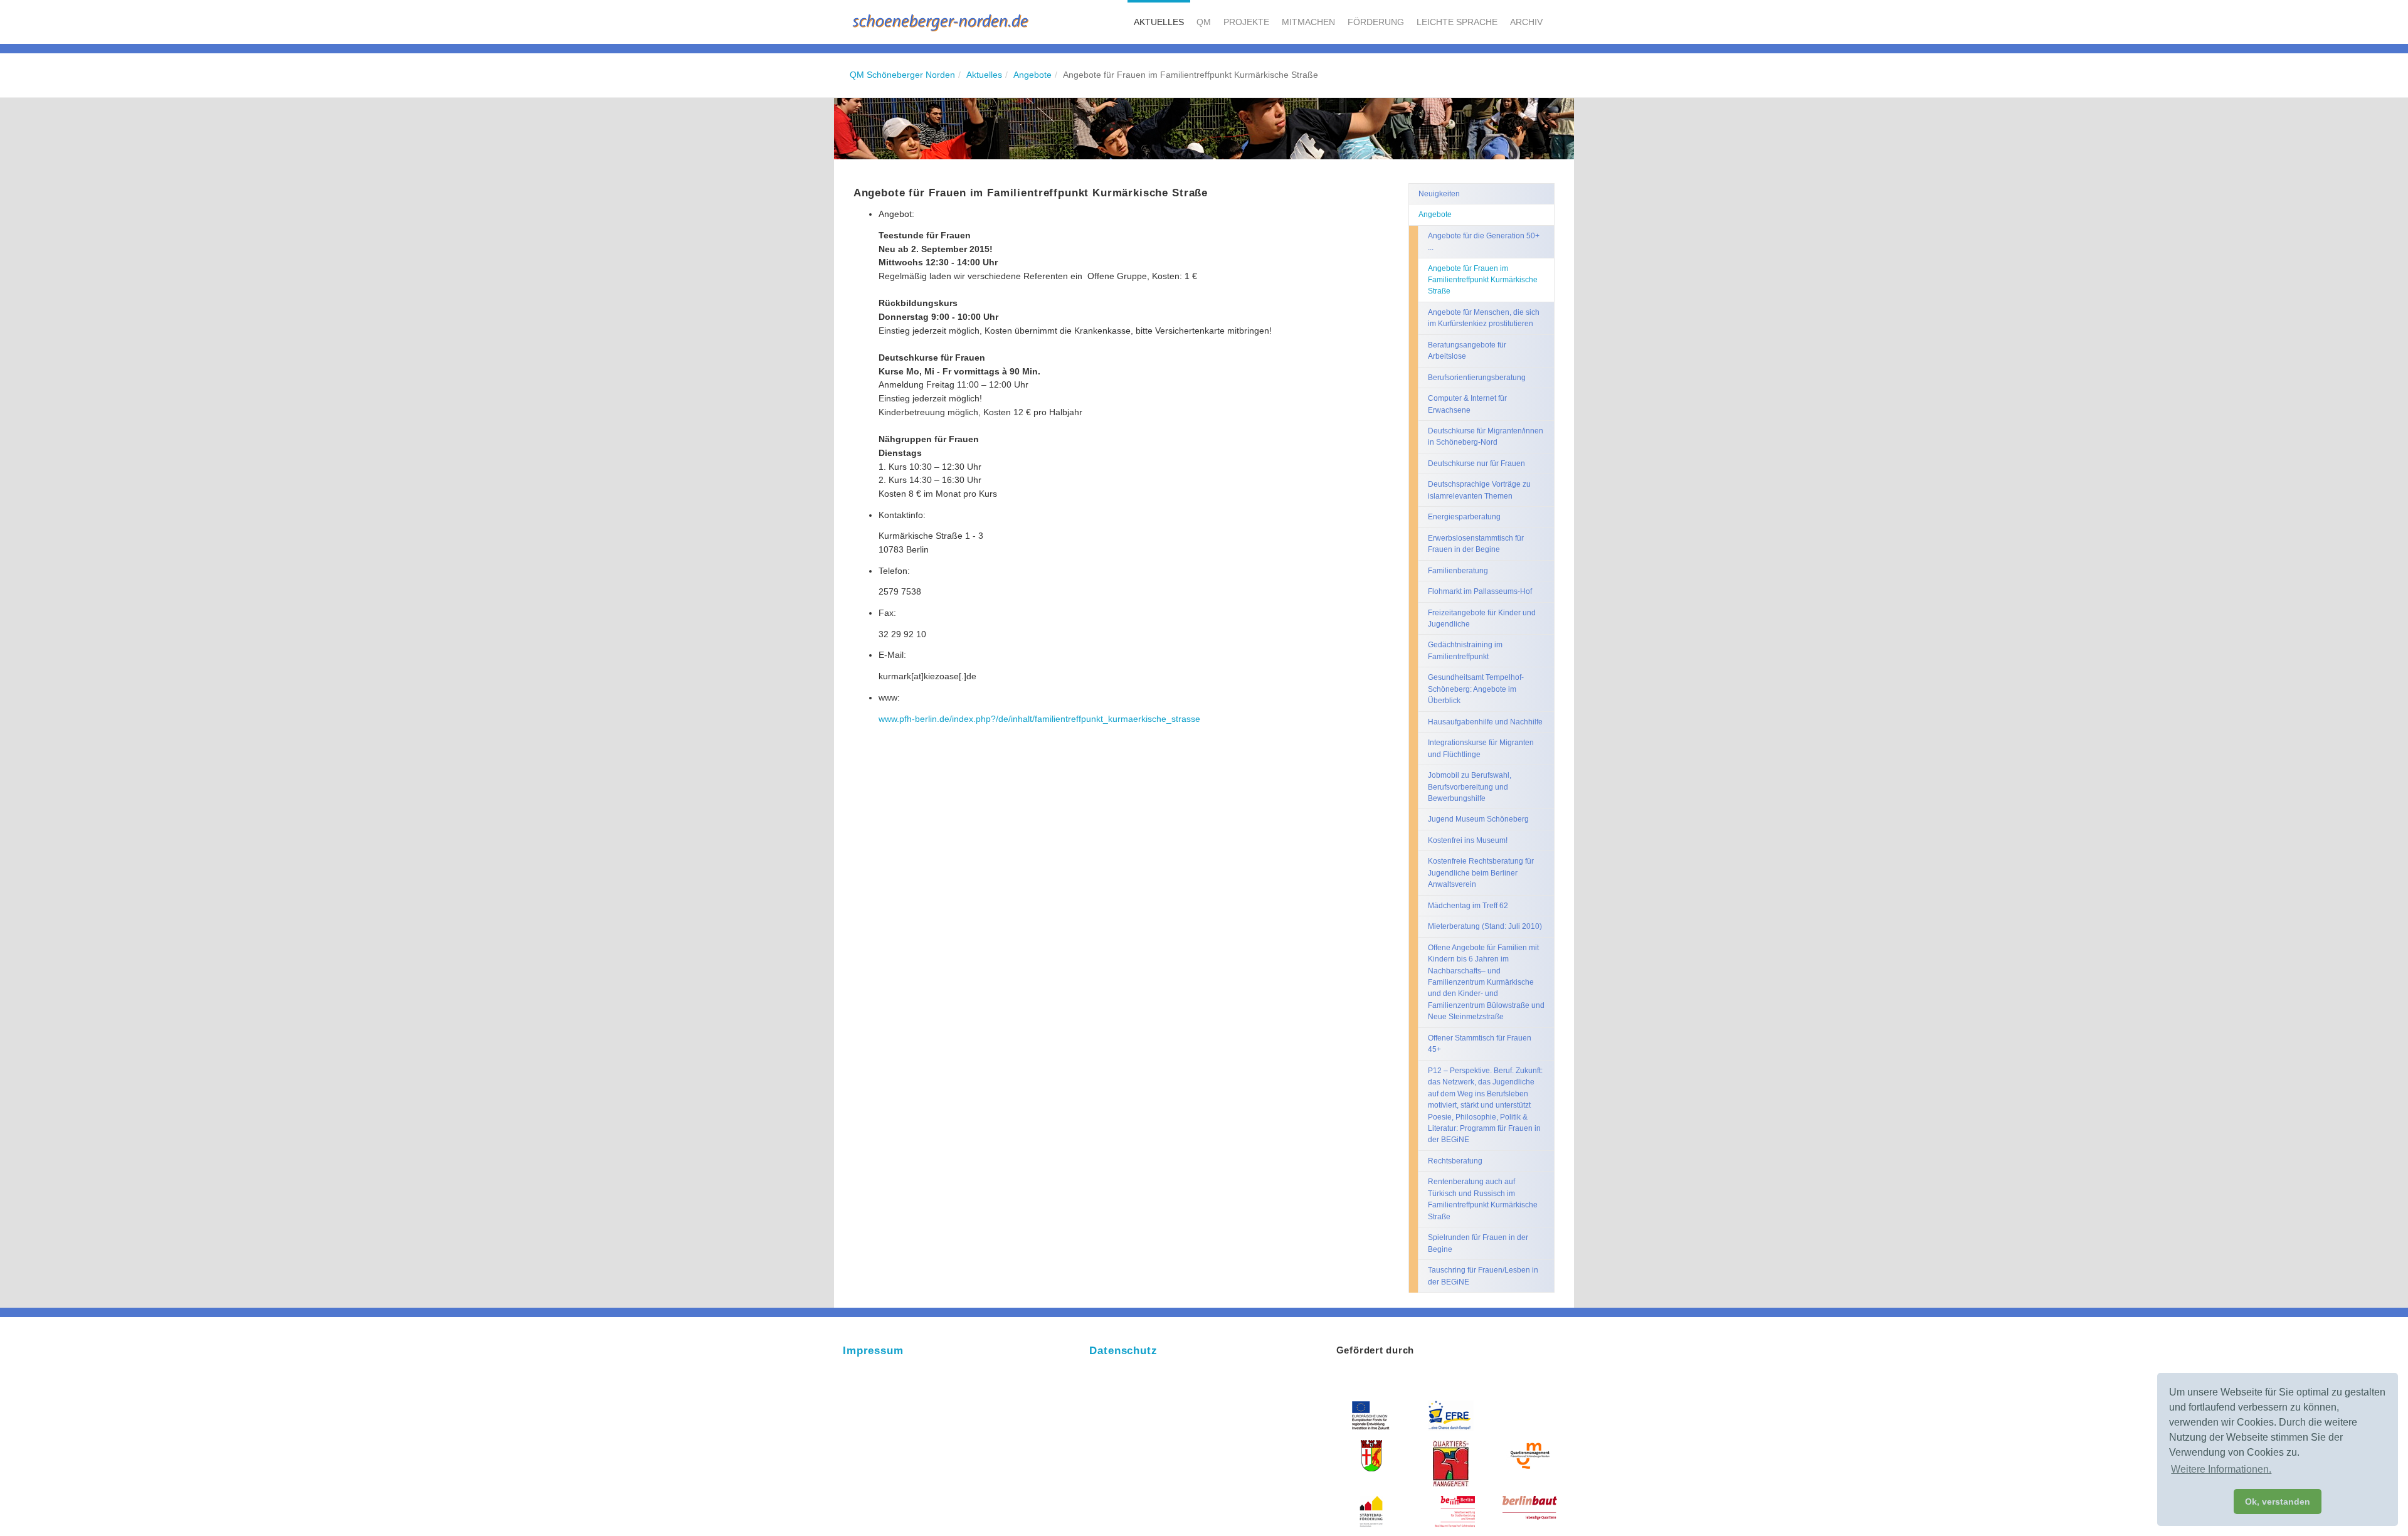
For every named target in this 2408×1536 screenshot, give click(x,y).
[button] (1159, 22)
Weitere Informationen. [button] (2221, 1469)
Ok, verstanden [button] (2278, 1502)
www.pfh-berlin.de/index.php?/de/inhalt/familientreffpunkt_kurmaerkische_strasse (1039, 719)
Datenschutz (1123, 1351)
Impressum (873, 1351)
